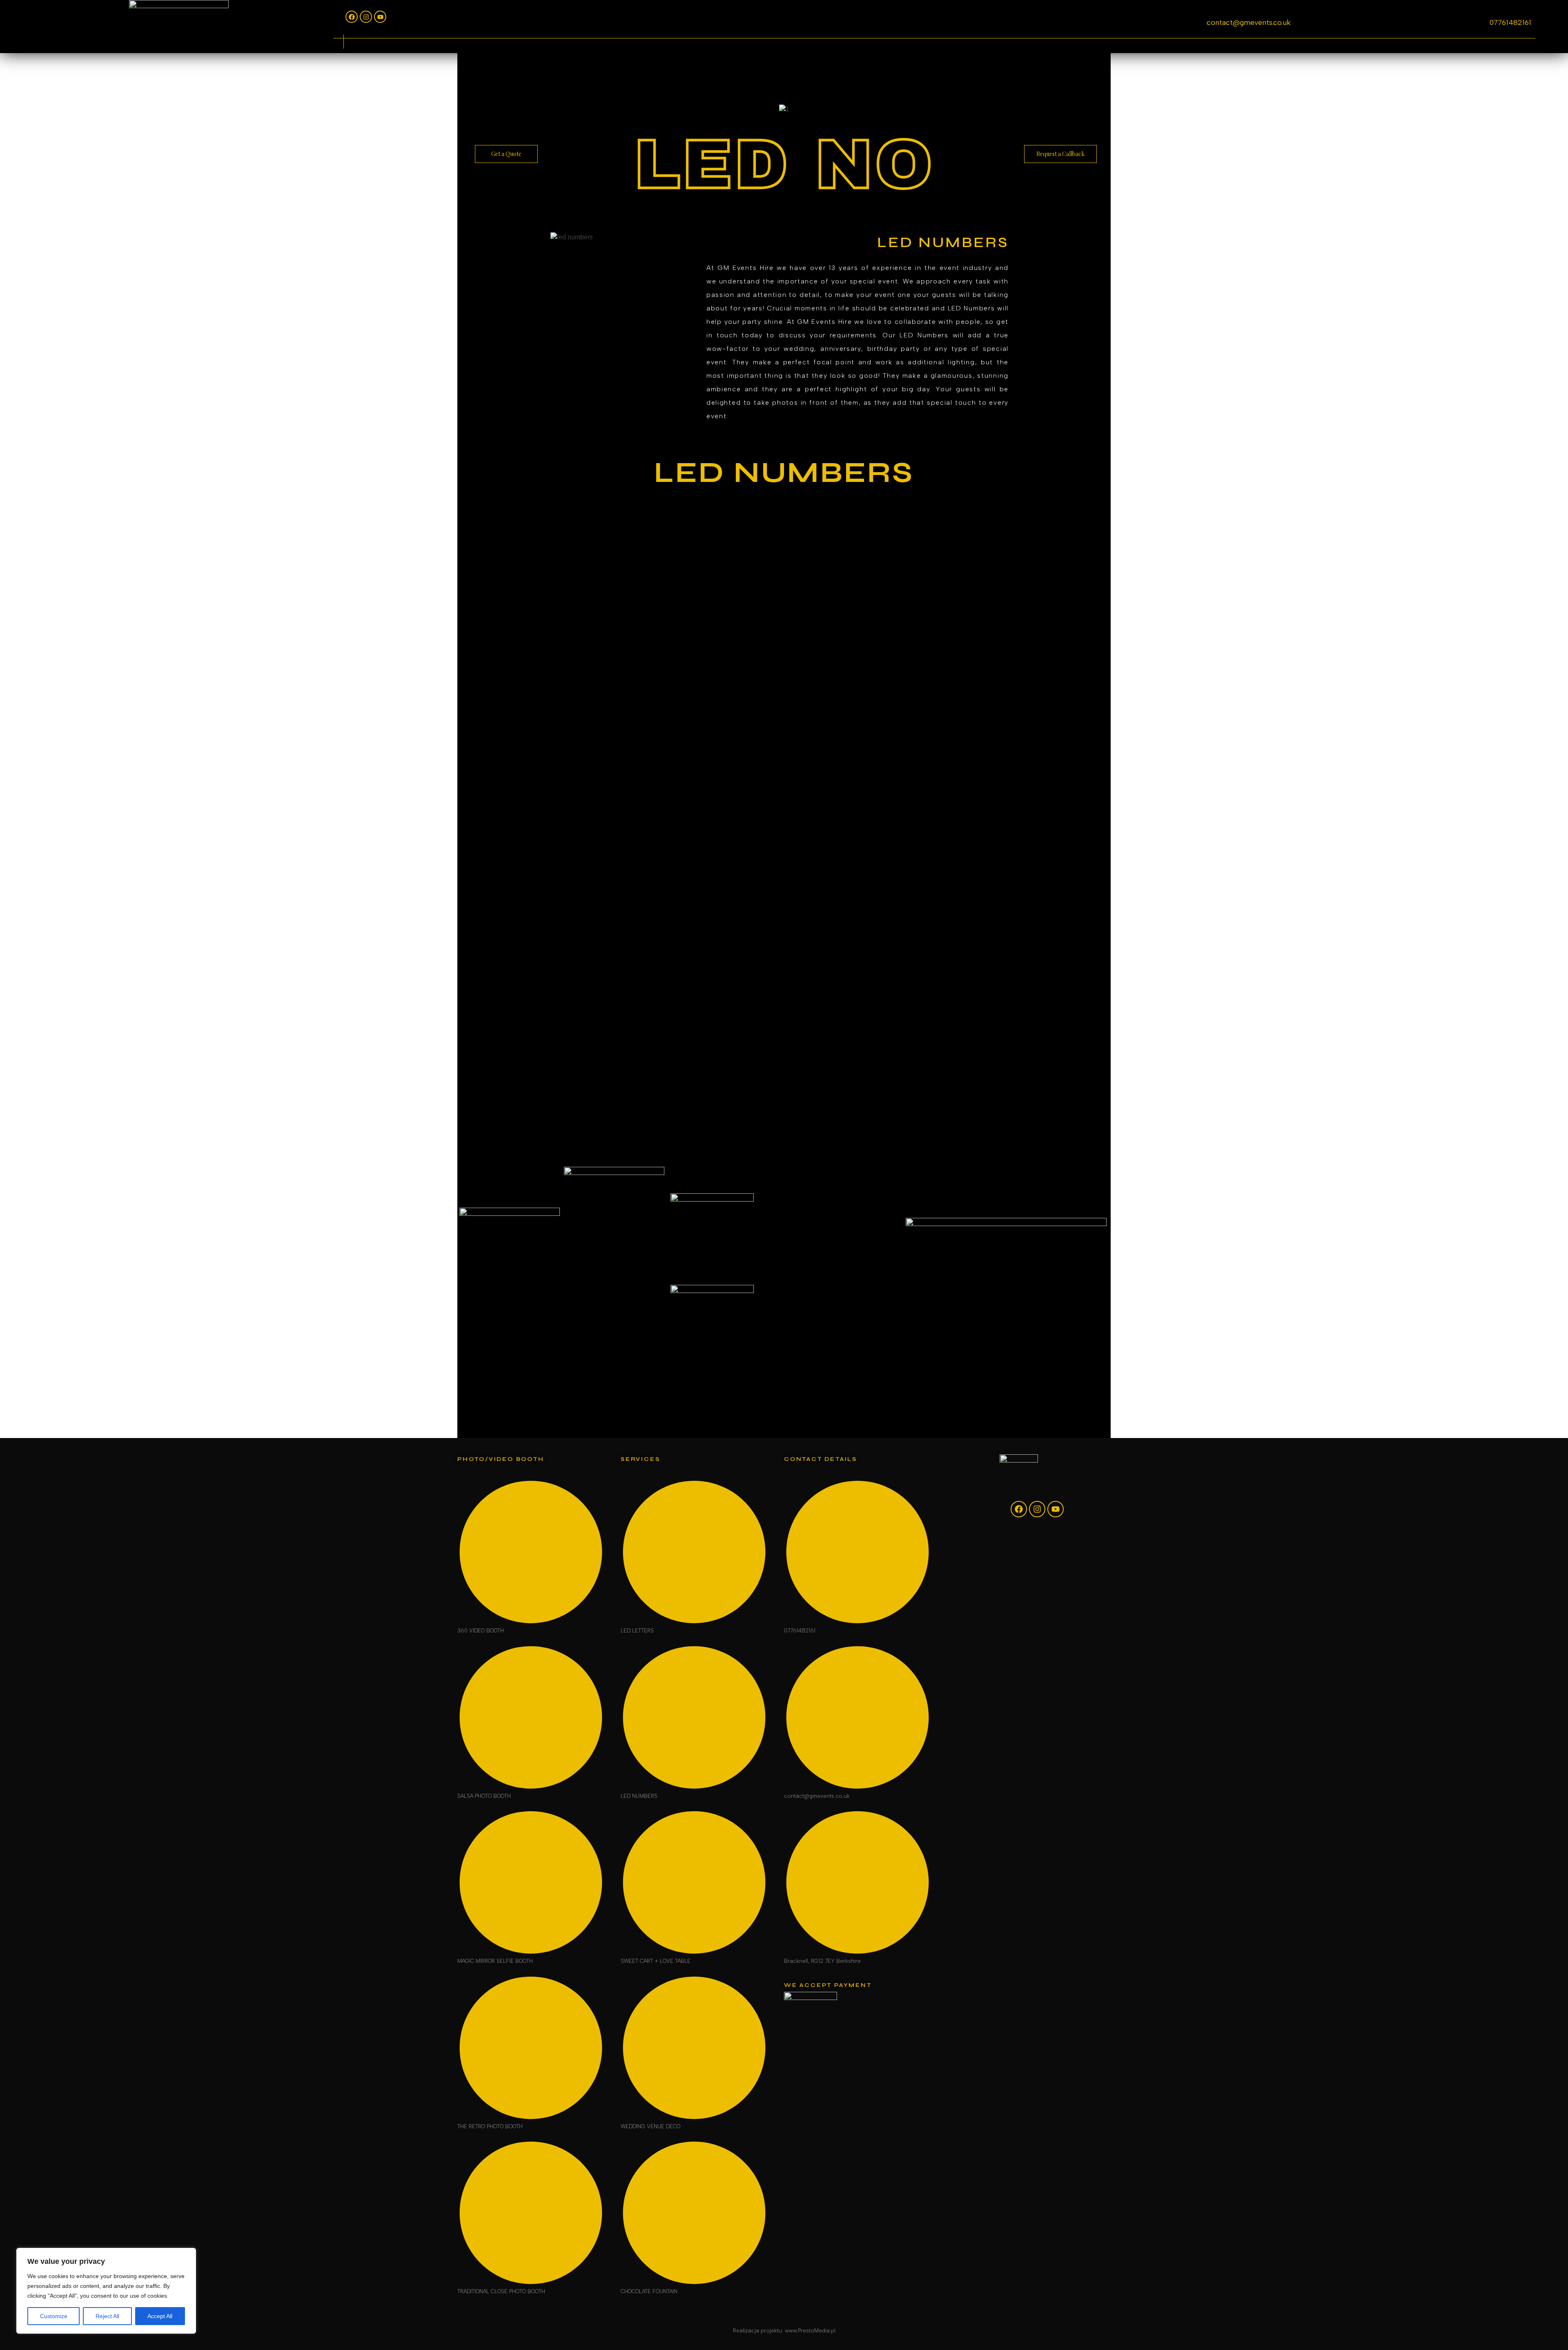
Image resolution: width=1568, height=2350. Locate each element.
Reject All (107, 2316)
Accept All (160, 2316)
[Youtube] (380, 17)
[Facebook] (352, 17)
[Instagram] (366, 17)
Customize (54, 2316)
